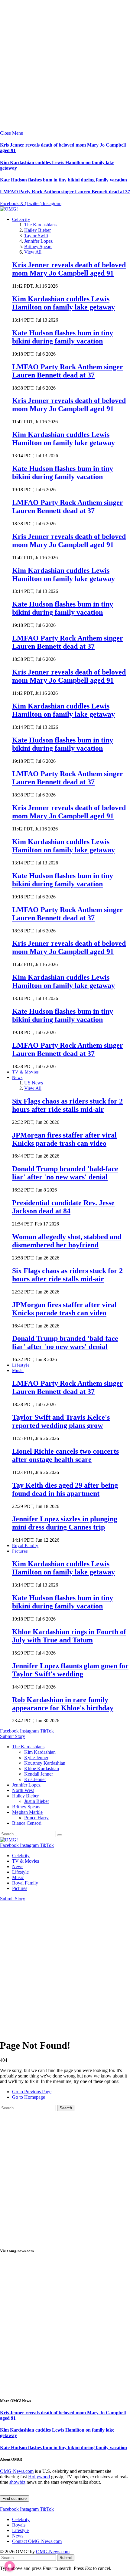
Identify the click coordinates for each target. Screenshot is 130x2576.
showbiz (17, 2482)
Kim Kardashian (40, 1752)
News (17, 1078)
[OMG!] (9, 209)
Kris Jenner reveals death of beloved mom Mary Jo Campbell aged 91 (69, 269)
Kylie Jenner (36, 1758)
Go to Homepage (29, 2097)
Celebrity (21, 220)
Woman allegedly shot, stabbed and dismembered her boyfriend (67, 1241)
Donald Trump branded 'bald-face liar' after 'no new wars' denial (65, 1173)
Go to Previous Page (32, 2092)
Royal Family (25, 1546)
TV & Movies (25, 1072)
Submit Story (13, 1736)
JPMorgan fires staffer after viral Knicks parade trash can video (64, 1139)
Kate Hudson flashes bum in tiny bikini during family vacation (63, 180)
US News (34, 1083)
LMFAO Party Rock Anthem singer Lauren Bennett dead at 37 (65, 192)
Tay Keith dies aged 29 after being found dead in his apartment (65, 1489)
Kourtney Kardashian (45, 1763)
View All (33, 252)
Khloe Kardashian (42, 1768)
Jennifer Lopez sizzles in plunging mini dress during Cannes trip (65, 1523)
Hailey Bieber (37, 230)
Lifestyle (21, 1365)
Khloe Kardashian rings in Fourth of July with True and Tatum (69, 1636)
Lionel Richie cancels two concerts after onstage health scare (65, 1455)
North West (23, 1790)
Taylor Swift (36, 236)
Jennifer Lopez (38, 241)
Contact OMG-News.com (37, 2541)
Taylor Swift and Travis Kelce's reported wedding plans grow (61, 1421)
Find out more (15, 2498)
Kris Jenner (35, 1779)
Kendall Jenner (39, 1774)
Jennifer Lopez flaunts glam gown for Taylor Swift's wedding (70, 1670)
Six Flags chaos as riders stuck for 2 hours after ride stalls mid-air (67, 1105)
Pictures (20, 1551)
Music (18, 1371)
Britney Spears (38, 247)
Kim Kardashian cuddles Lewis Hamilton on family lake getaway (63, 303)
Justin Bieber (37, 1801)
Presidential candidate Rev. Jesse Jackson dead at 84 (63, 1207)
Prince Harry (36, 1818)
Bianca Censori (27, 1823)
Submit (66, 2558)
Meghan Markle (27, 1812)
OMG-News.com (17, 2471)
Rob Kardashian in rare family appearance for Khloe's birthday (63, 1704)
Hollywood (39, 2477)
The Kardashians (40, 225)
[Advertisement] (65, 65)
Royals (19, 2525)
